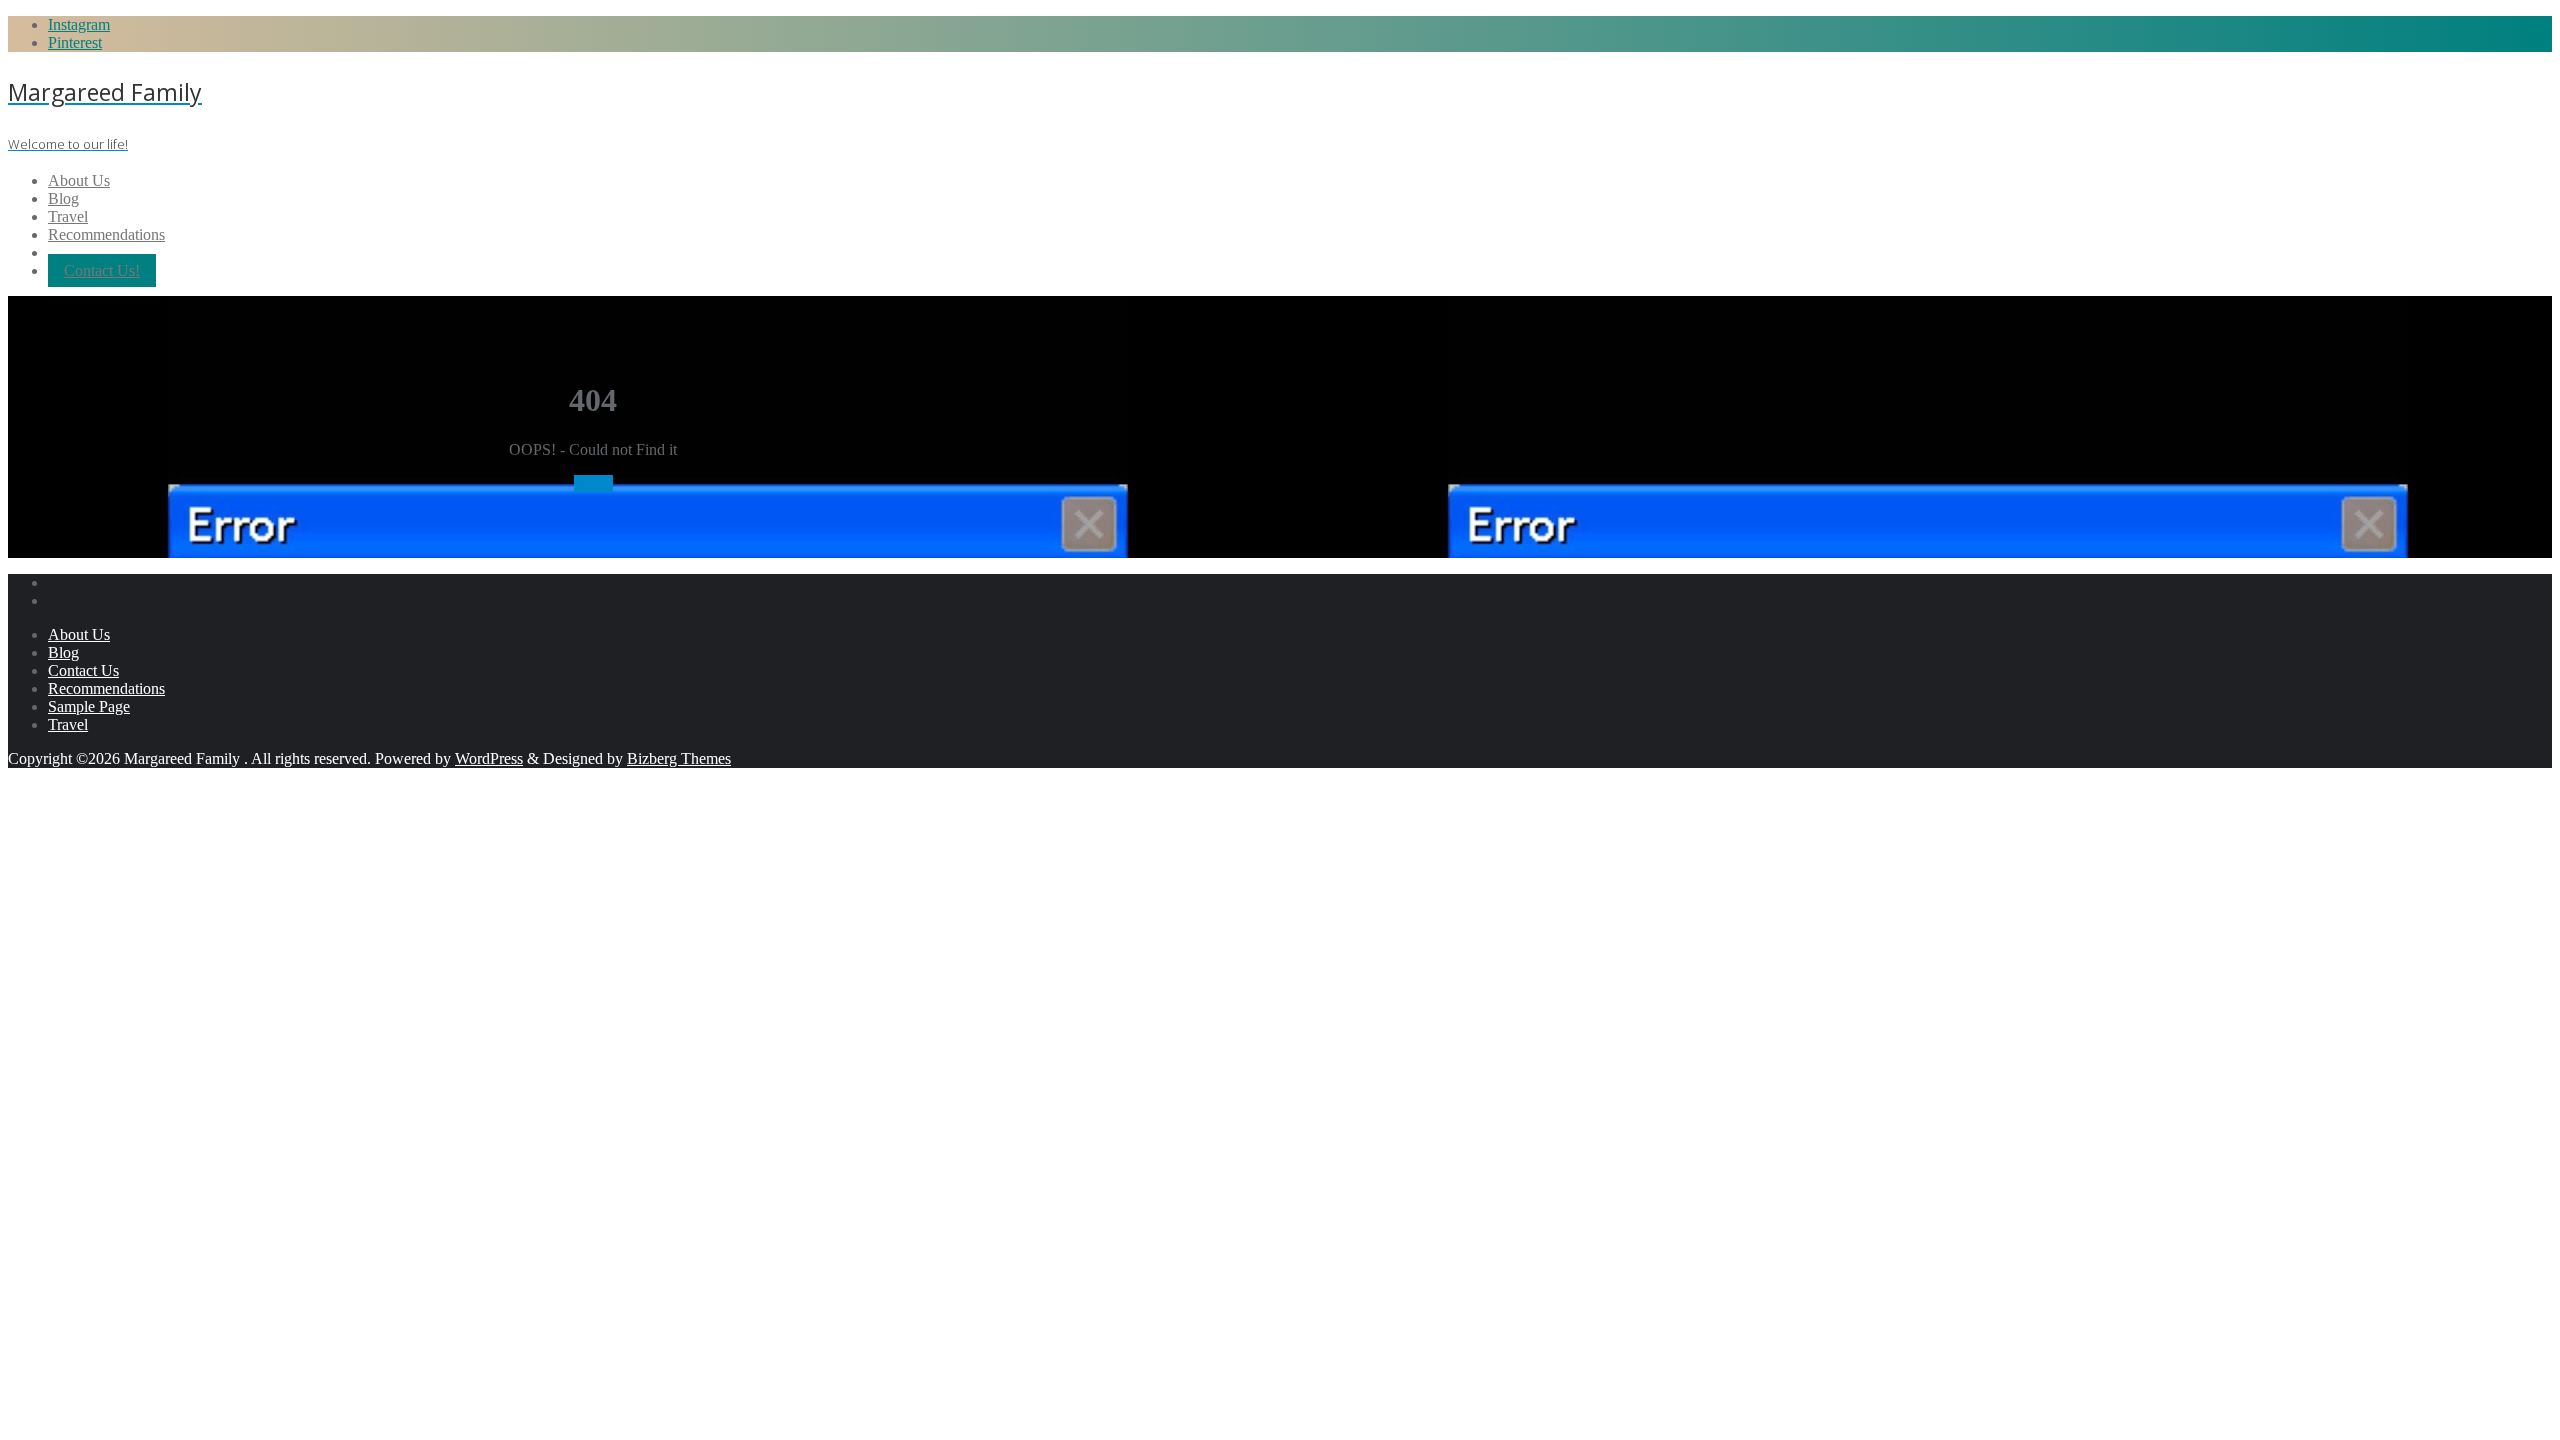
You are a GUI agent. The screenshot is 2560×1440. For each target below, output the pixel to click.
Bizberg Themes (679, 758)
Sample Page (89, 706)
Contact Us (83, 670)
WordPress (489, 758)
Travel (68, 724)
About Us (79, 634)
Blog (63, 652)
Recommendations (106, 688)
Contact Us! (102, 270)
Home (593, 483)
